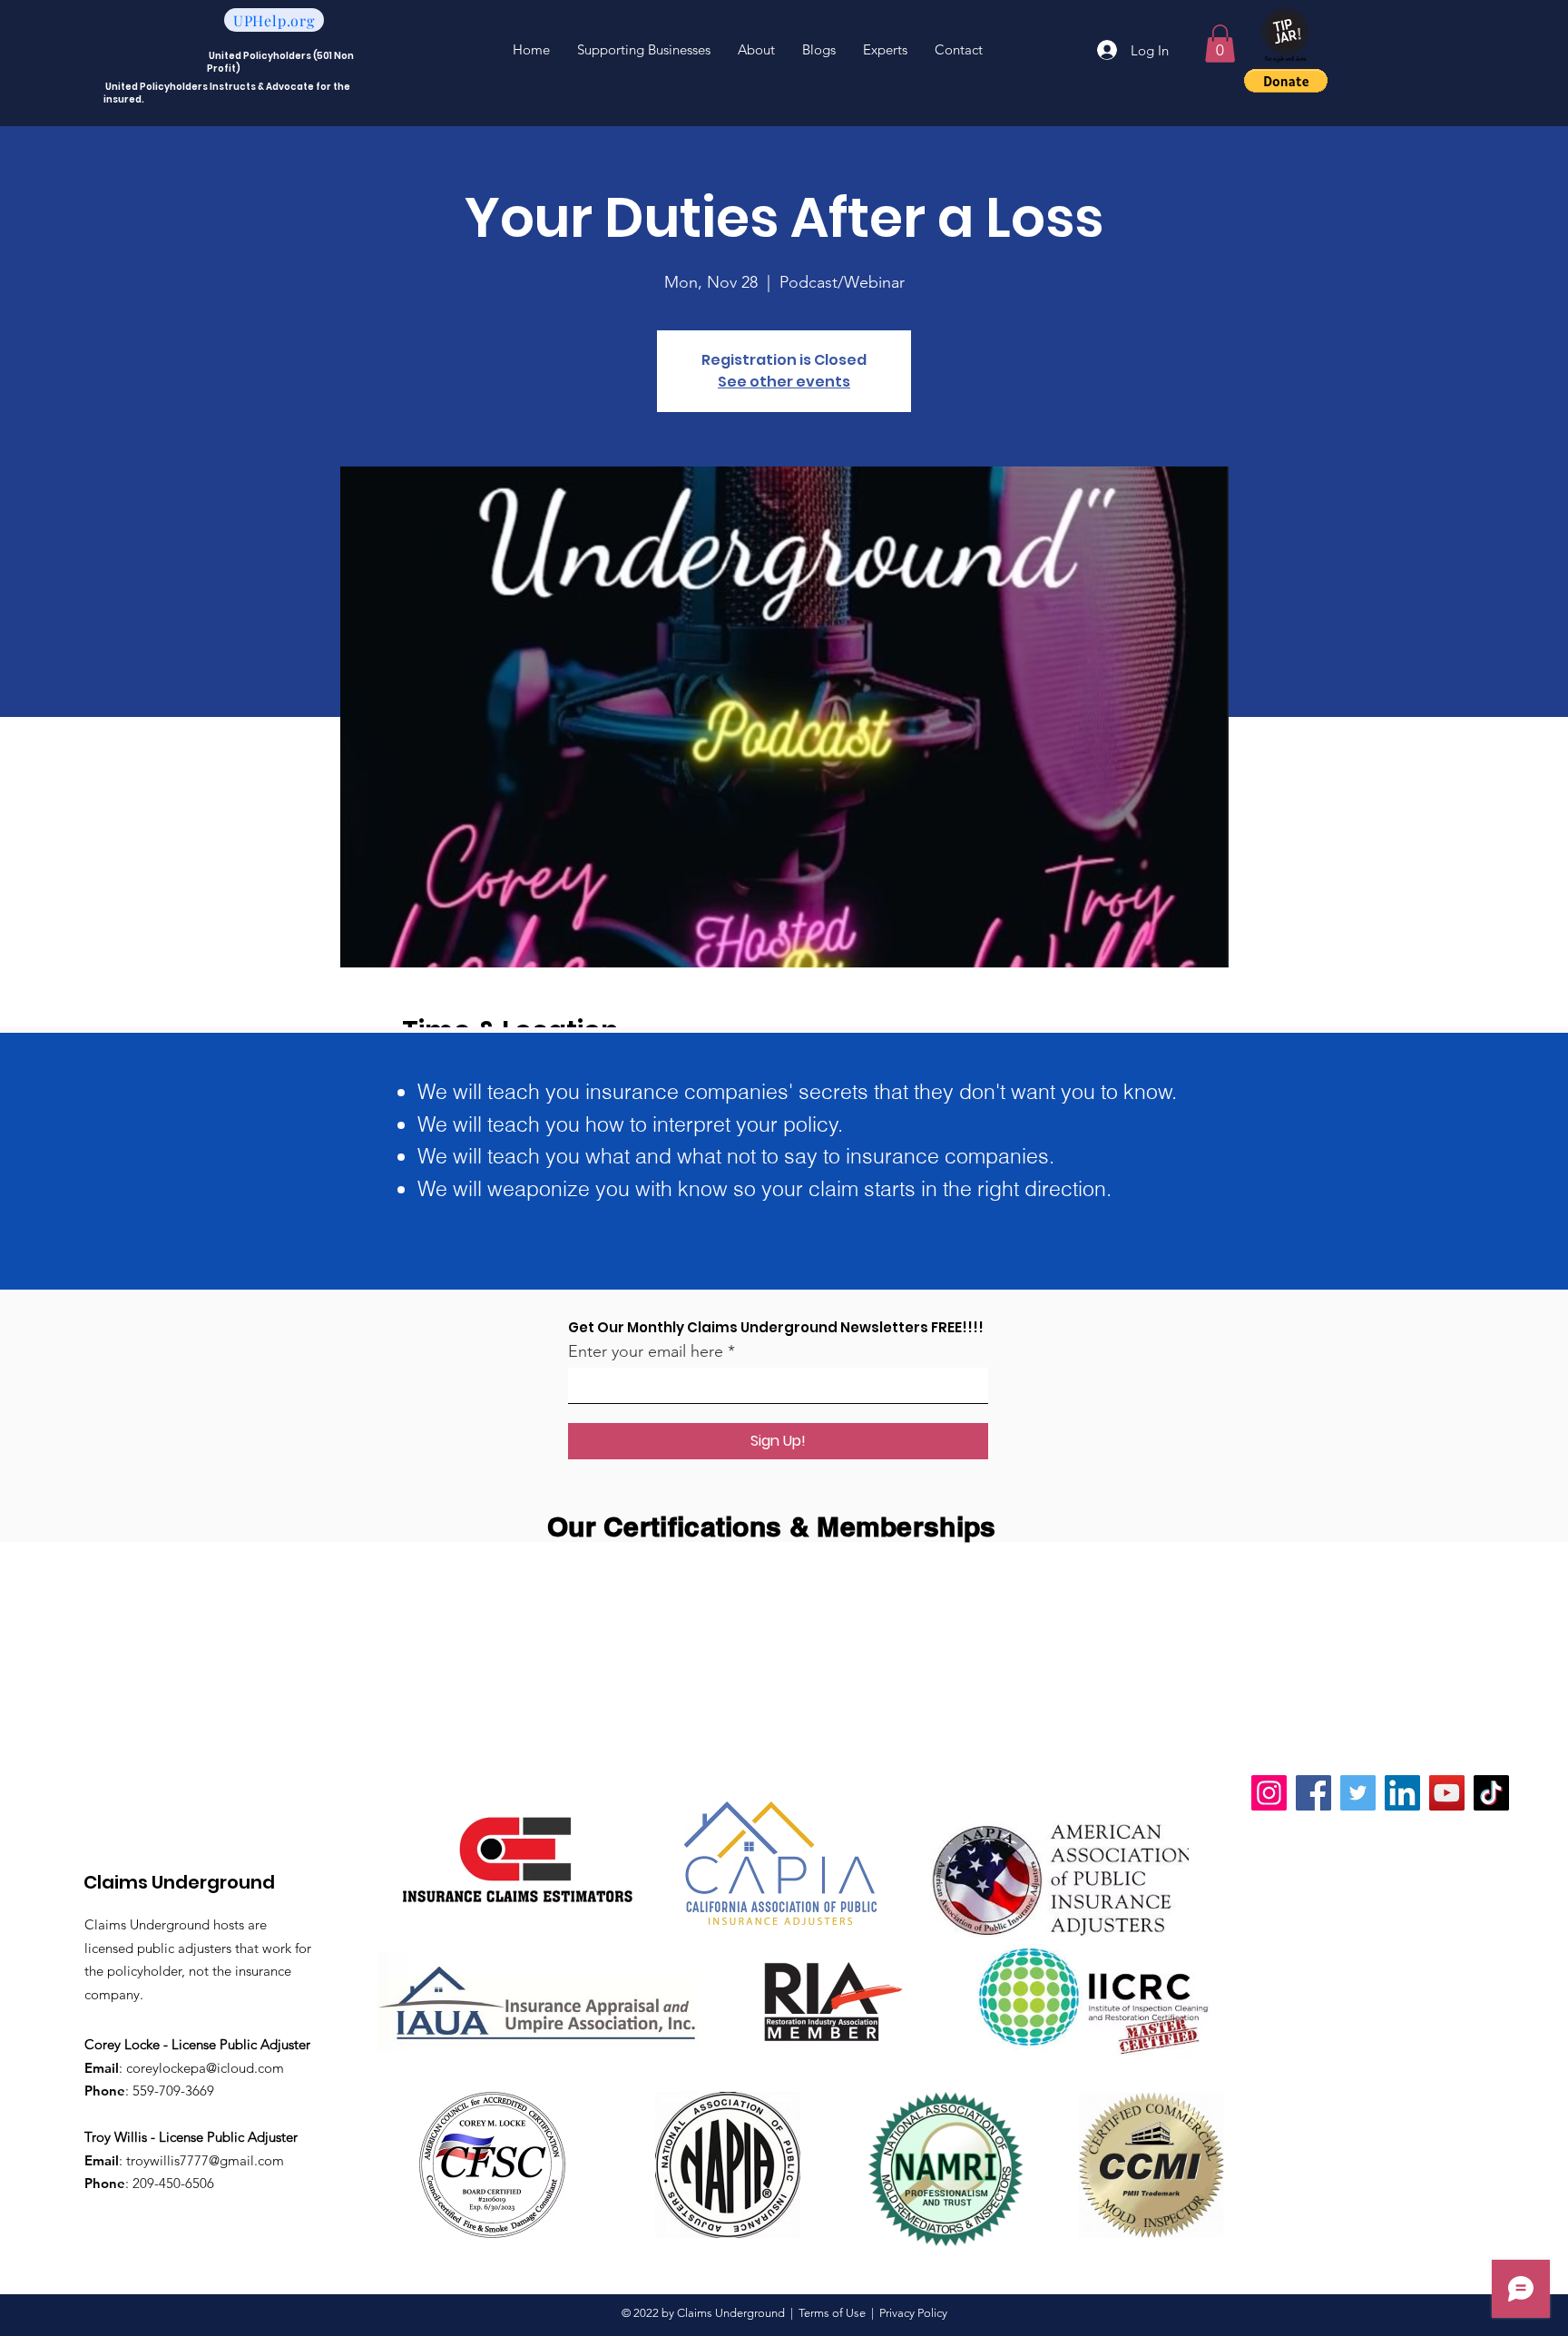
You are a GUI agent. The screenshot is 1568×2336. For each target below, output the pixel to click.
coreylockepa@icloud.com (205, 2068)
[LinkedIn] (1402, 1793)
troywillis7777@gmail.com (205, 2160)
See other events (784, 382)
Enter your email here (646, 1351)
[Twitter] (1358, 1793)
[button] (1220, 44)
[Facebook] (1313, 1793)
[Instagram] (1269, 1793)
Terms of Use (832, 2313)
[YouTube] (1447, 1793)
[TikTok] (1491, 1793)
